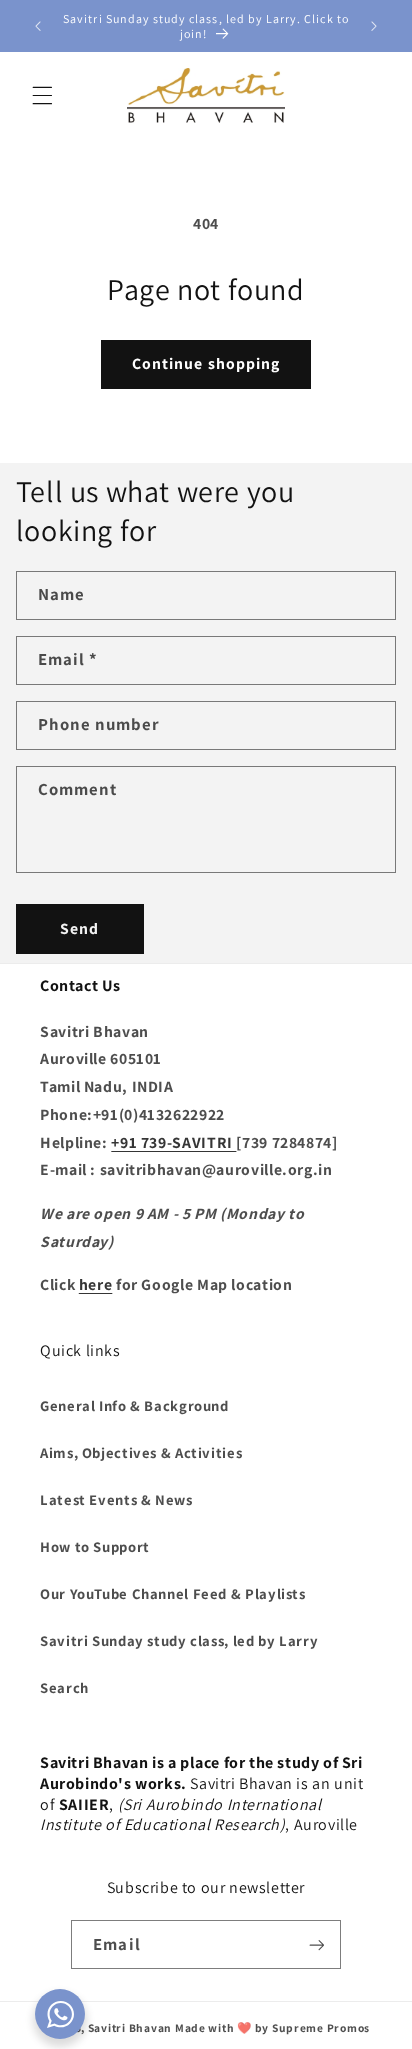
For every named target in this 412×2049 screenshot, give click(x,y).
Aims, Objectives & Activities (141, 1452)
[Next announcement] (374, 26)
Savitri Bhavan (130, 2027)
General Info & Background (134, 1405)
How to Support (95, 1546)
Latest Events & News (116, 1499)
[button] (42, 95)
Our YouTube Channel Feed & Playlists (173, 1593)
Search (64, 1687)
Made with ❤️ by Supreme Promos (272, 2027)
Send (79, 928)
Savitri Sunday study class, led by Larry (179, 1640)
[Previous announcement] (38, 26)
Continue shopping (206, 363)
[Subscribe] (316, 1944)
